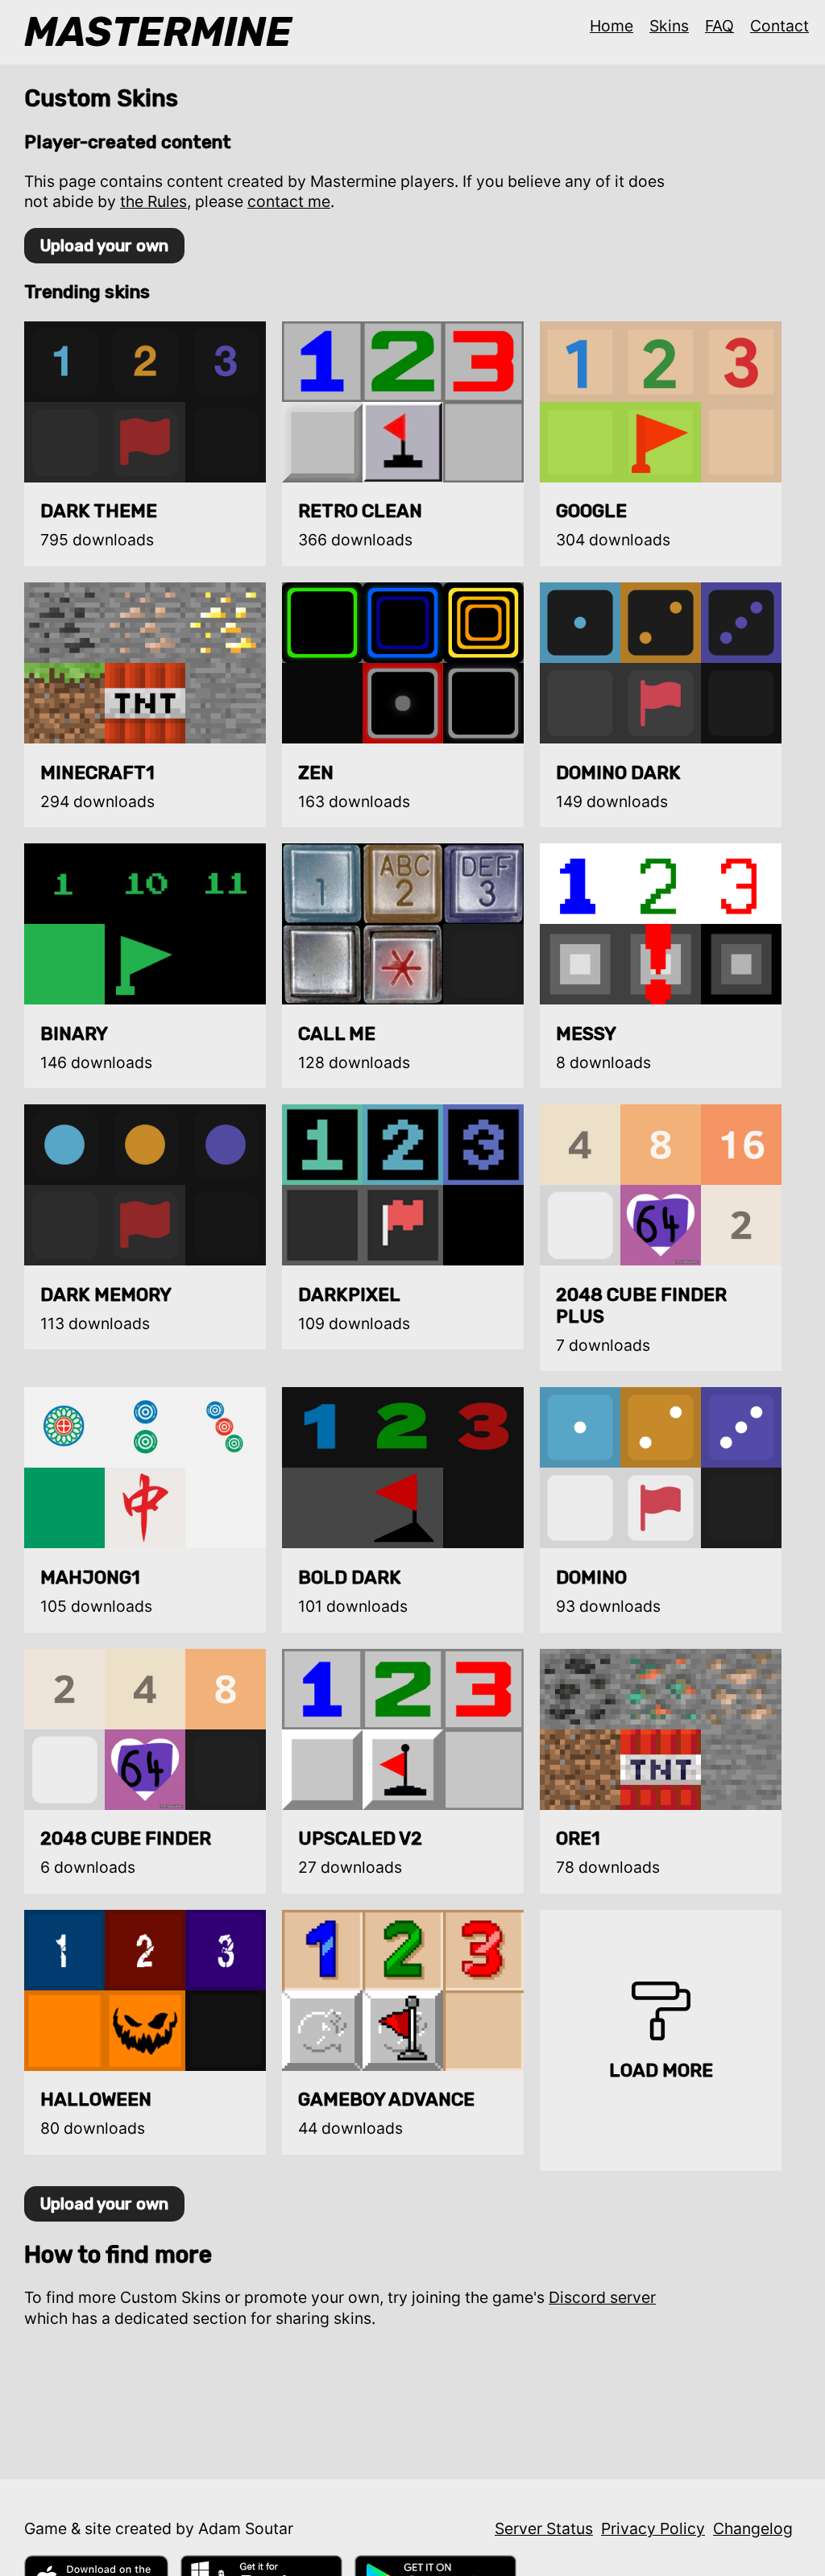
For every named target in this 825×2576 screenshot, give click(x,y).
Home (611, 26)
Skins (669, 26)
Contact (779, 26)
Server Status (544, 2528)
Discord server (602, 2297)
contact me (289, 201)
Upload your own (104, 246)
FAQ (719, 26)
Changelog (753, 2528)
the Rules (153, 201)
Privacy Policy (653, 2528)
